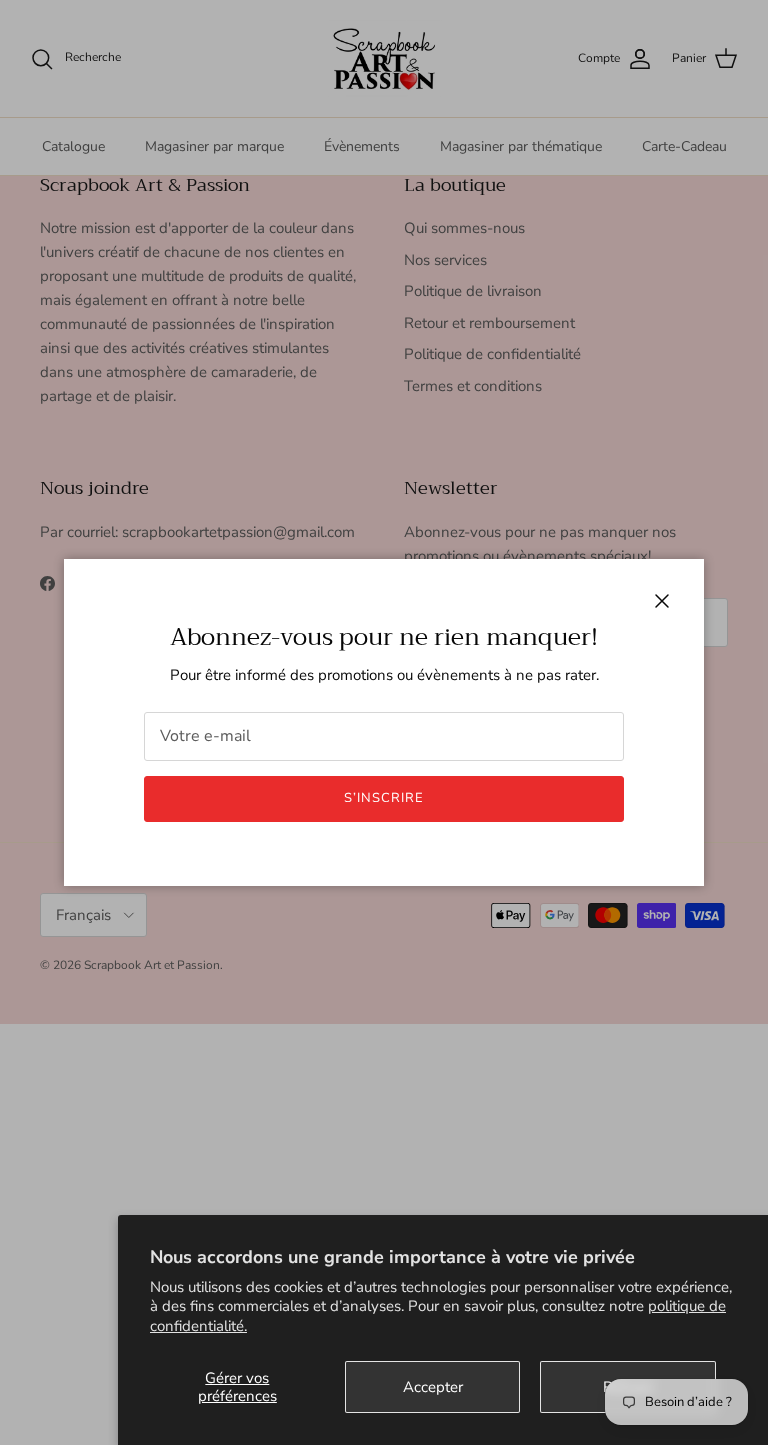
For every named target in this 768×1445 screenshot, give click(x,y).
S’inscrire (384, 798)
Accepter (433, 1387)
